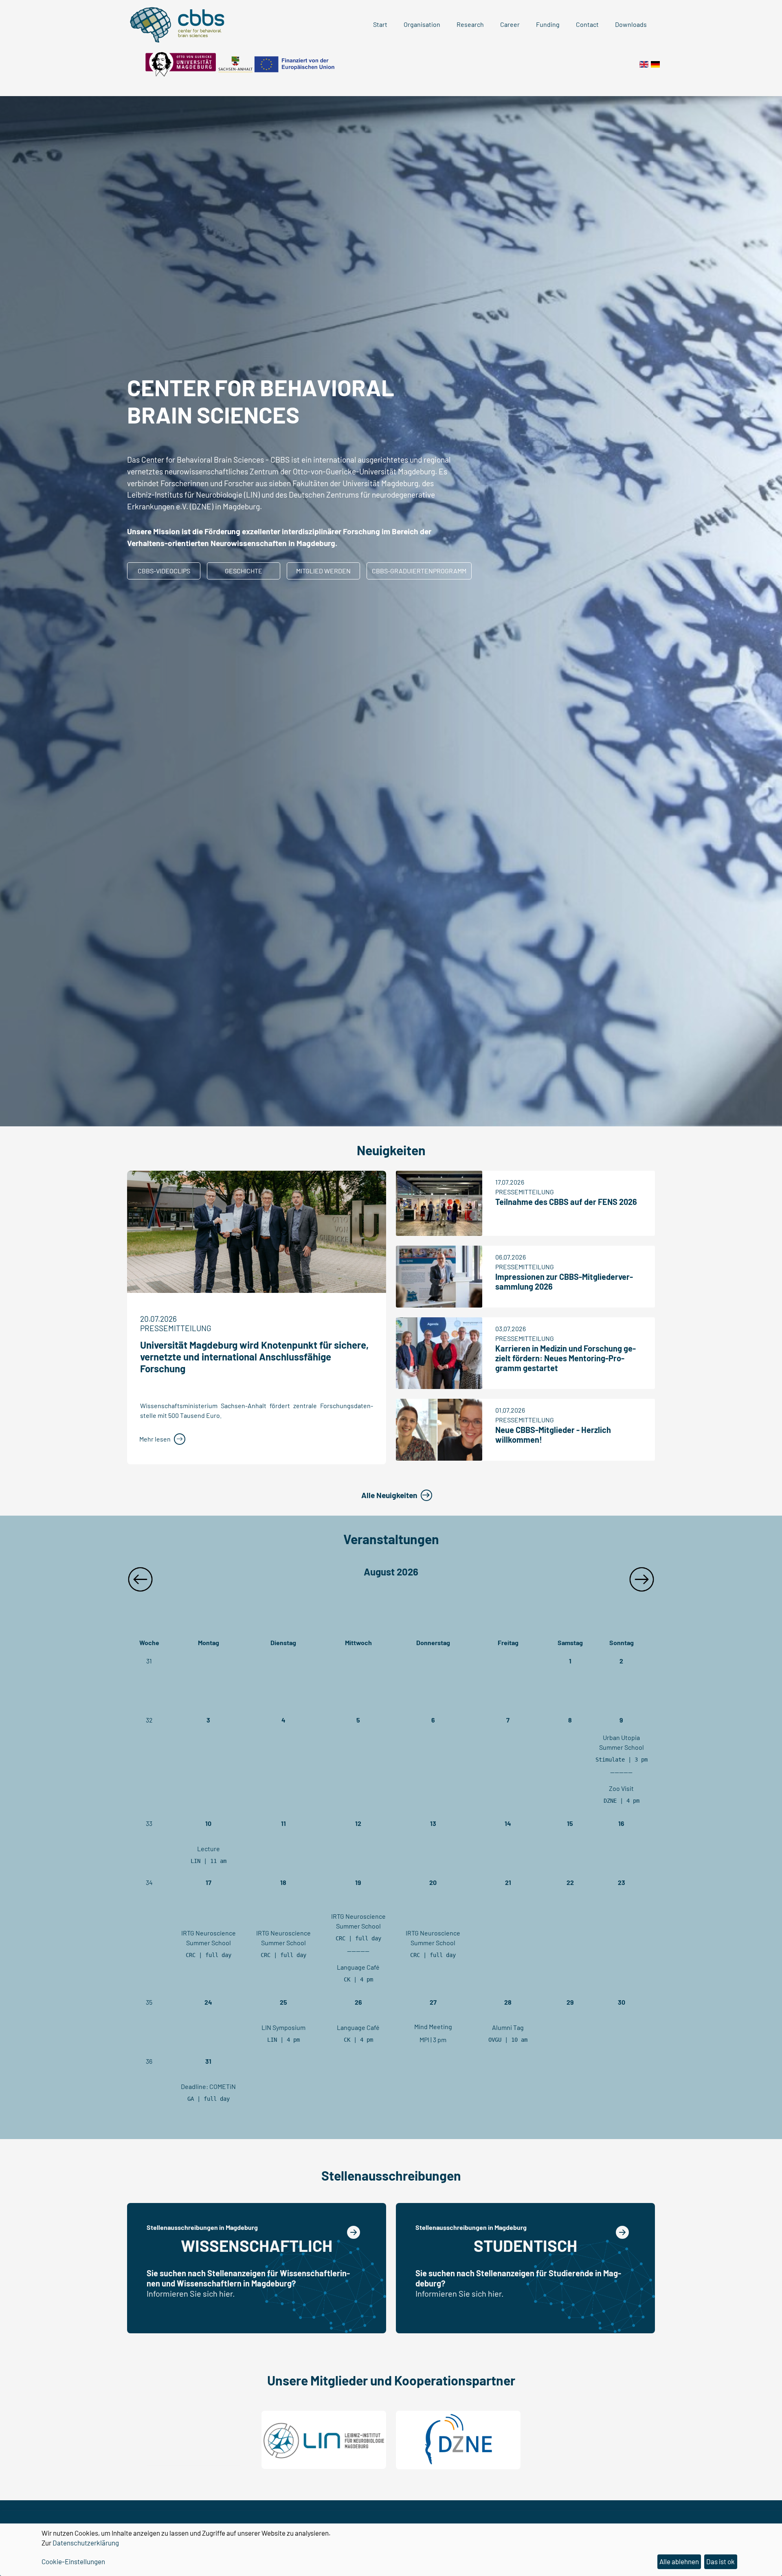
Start (380, 24)
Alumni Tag (508, 2027)
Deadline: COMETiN (208, 2086)
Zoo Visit (621, 1788)
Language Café (358, 1967)
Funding (548, 24)
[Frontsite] (644, 63)
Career (510, 24)
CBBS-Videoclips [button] (164, 571)
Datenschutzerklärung (86, 2543)
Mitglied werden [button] (323, 571)
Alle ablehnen (679, 2561)
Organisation (422, 24)
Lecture (209, 1849)
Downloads (631, 24)
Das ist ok (720, 2561)
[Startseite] (655, 63)
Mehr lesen (155, 1439)
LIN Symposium (283, 2027)
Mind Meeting (433, 2026)
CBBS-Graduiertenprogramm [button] (419, 571)
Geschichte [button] (244, 571)
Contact (587, 24)
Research (470, 24)
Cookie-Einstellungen (73, 2561)
